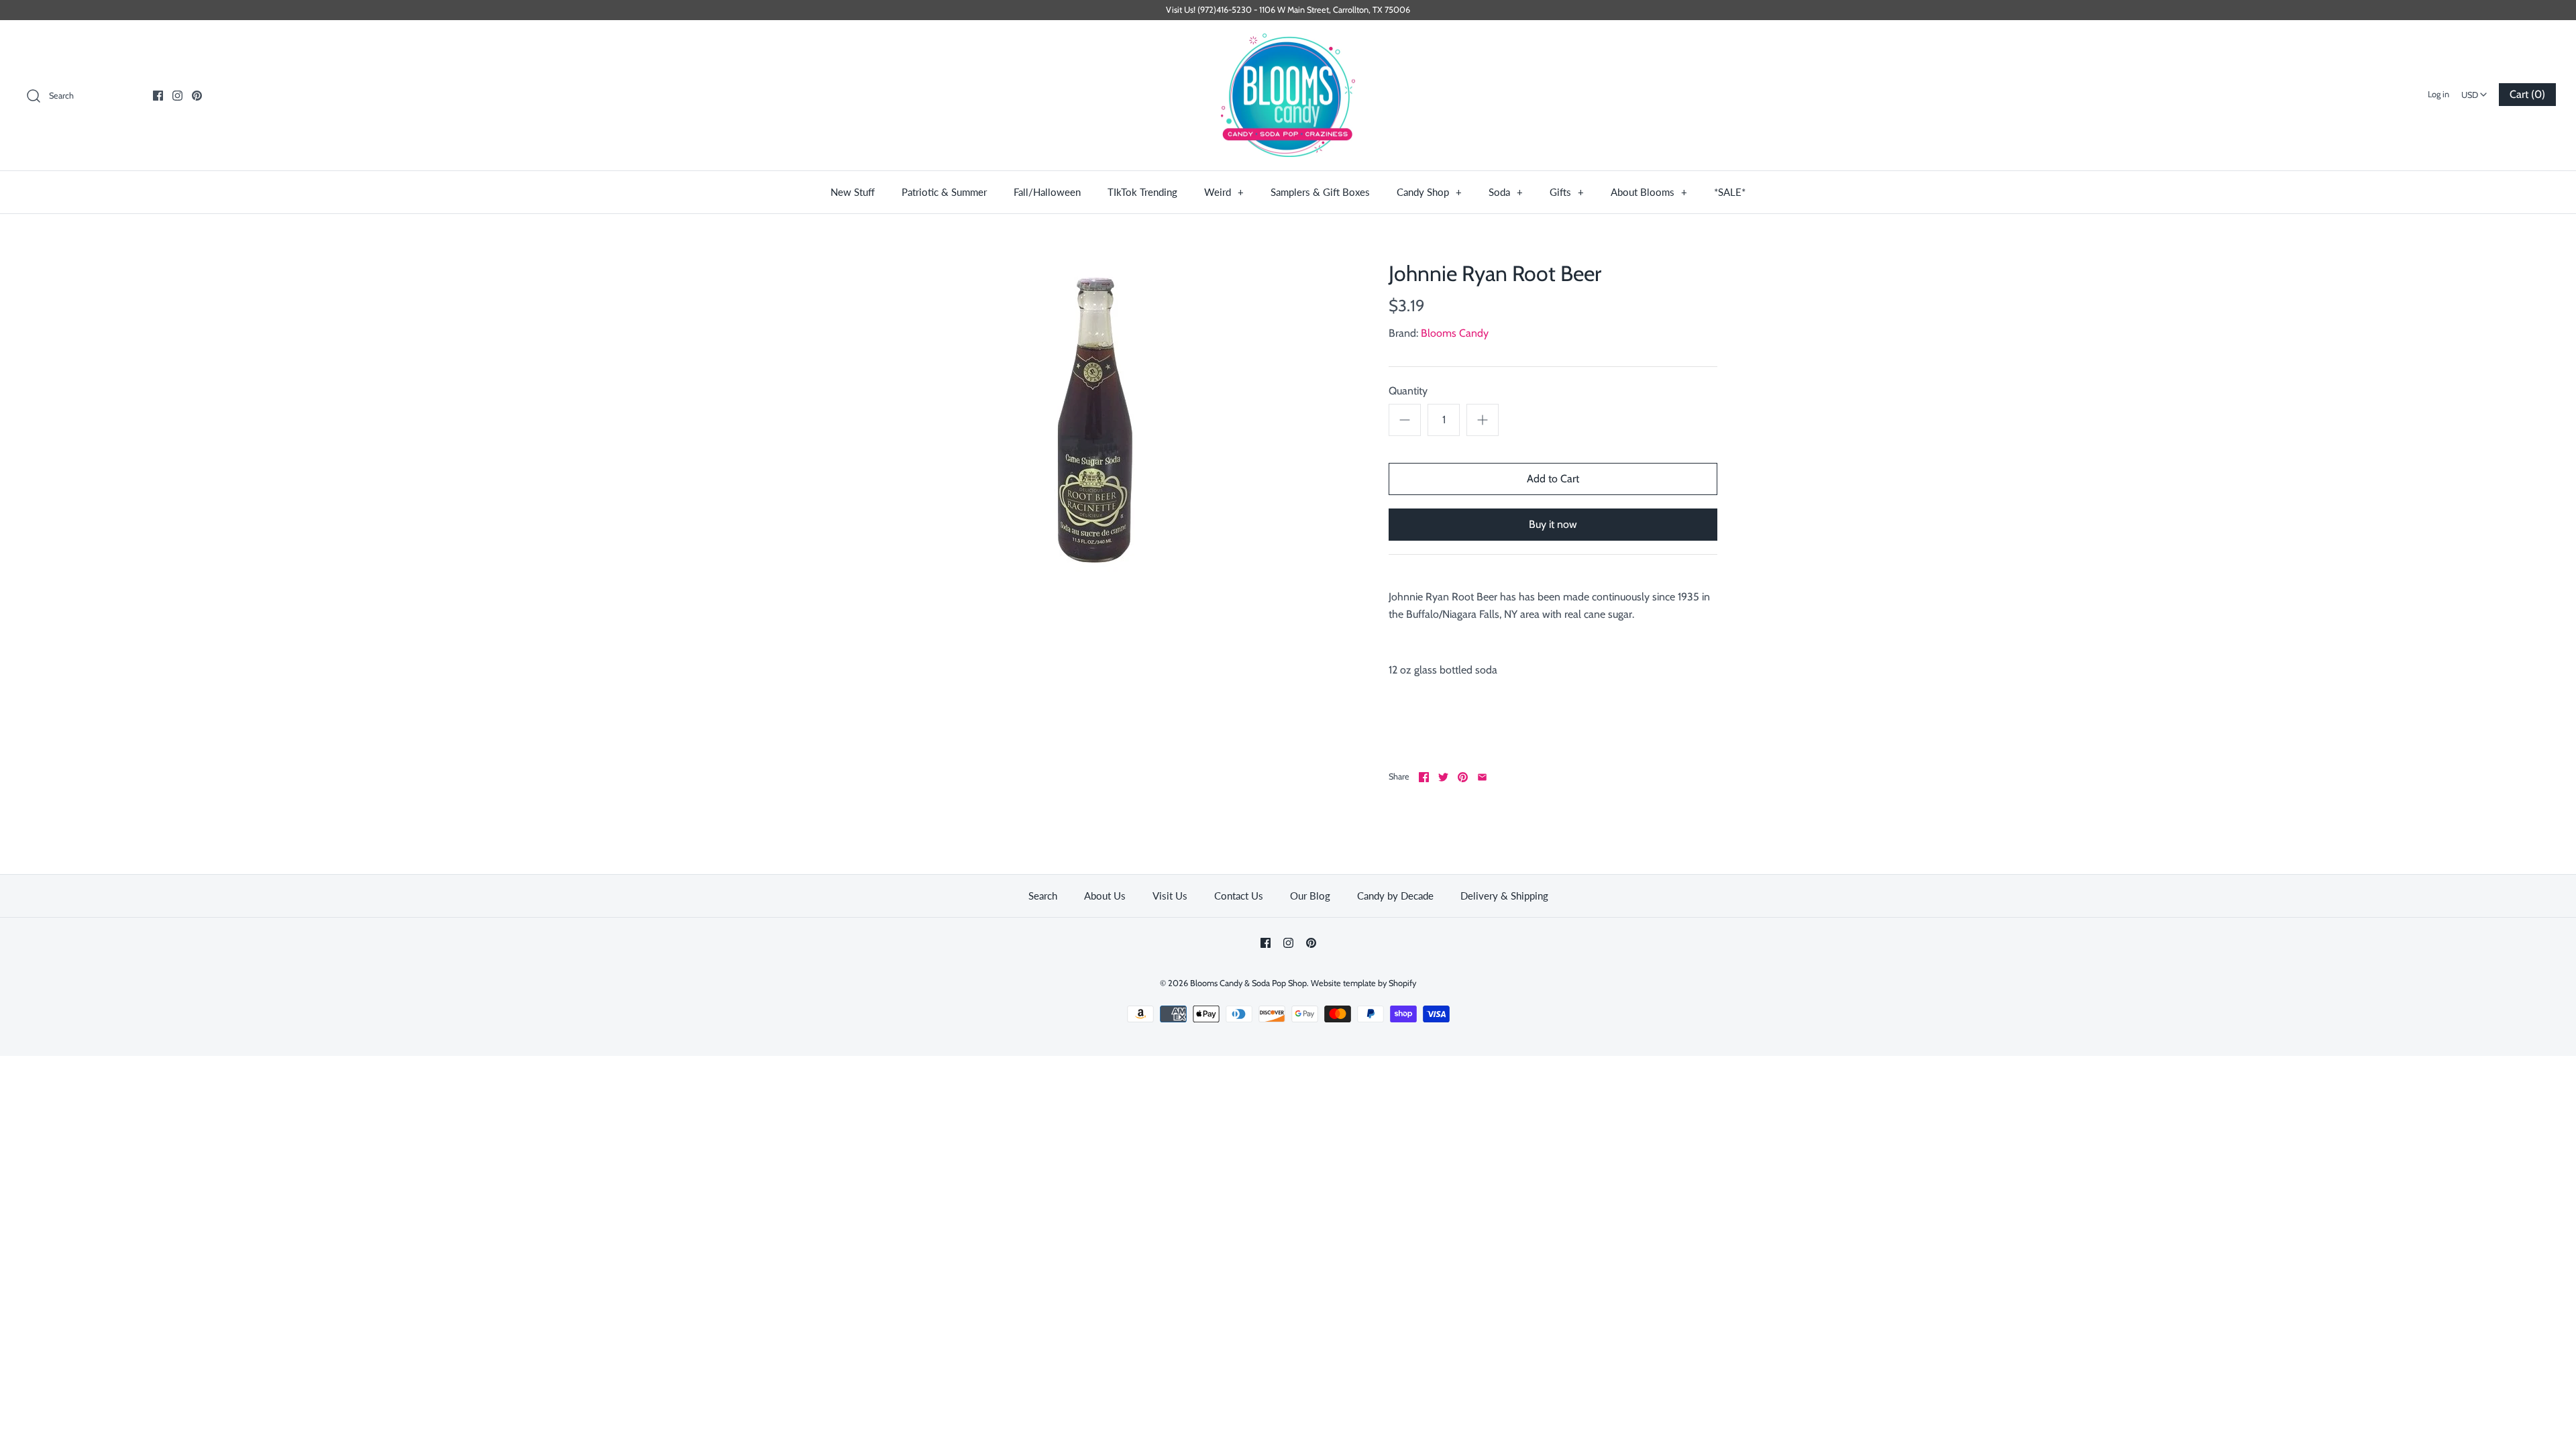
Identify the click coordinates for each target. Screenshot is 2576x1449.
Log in (2438, 94)
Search (1043, 896)
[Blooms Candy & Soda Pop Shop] (1288, 96)
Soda (1506, 192)
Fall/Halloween (1047, 192)
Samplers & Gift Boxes (1320, 192)
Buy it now (1553, 524)
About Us (1105, 896)
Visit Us (1170, 896)
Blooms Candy (1455, 333)
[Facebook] (158, 96)
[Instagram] (177, 96)
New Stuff (853, 192)
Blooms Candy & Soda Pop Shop (1248, 983)
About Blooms (1649, 192)
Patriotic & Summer (944, 192)
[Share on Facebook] (1424, 777)
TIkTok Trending (1142, 192)
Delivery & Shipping (1504, 896)
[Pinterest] (197, 96)
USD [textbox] (2476, 91)
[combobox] (2474, 91)
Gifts (1567, 192)
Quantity (1408, 391)
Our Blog (1310, 896)
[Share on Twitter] (1443, 777)
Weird (1224, 192)
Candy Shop (1429, 192)
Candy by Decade (1395, 896)
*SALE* (1730, 192)
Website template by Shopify (1363, 983)
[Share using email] (1482, 777)
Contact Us (1239, 896)
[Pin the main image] (1463, 777)
